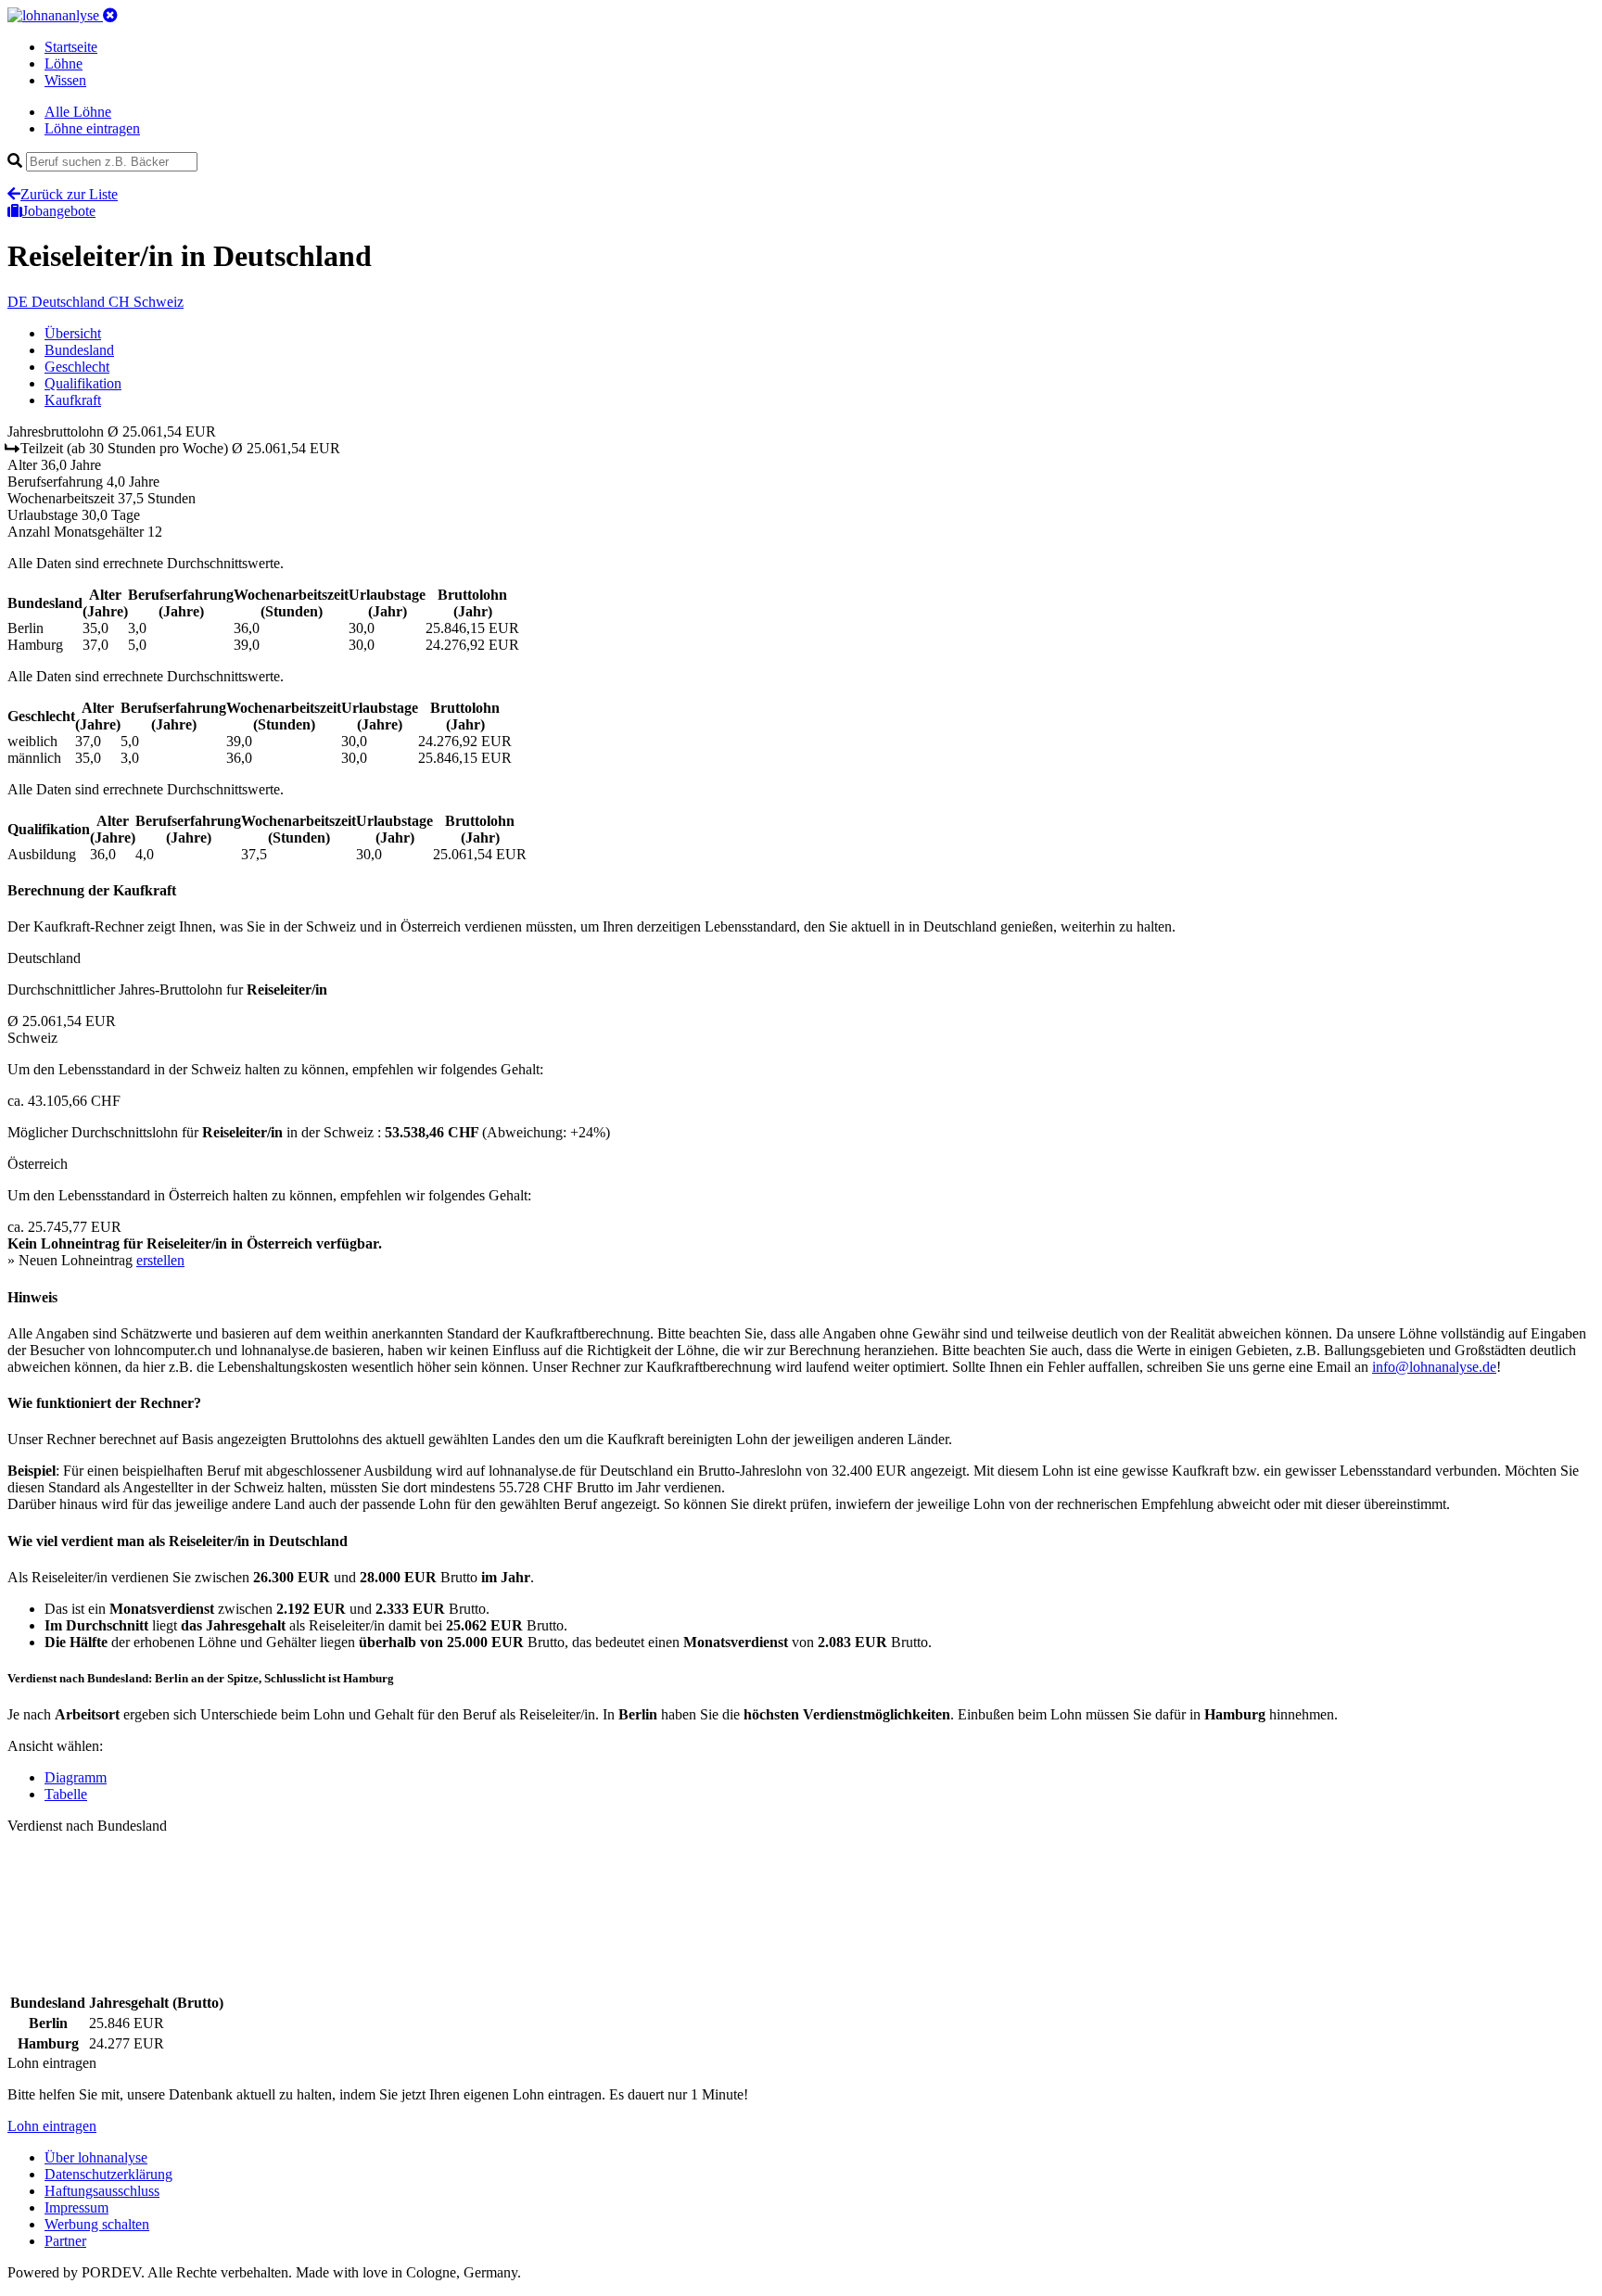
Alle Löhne (78, 112)
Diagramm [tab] (76, 1777)
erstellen (160, 1260)
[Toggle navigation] (110, 15)
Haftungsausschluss (102, 2191)
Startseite (71, 47)
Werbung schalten (97, 2224)
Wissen (65, 80)
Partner (65, 2241)
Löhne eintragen (92, 128)
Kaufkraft (73, 400)
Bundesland (79, 350)
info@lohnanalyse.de (1434, 1367)
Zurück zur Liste (69, 194)
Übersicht (73, 333)
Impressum (76, 2207)
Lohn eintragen (52, 2126)
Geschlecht (77, 367)
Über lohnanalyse (96, 2157)
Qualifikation (83, 383)
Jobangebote (59, 211)
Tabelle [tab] (66, 1794)
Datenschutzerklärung (108, 2174)
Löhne (64, 63)
